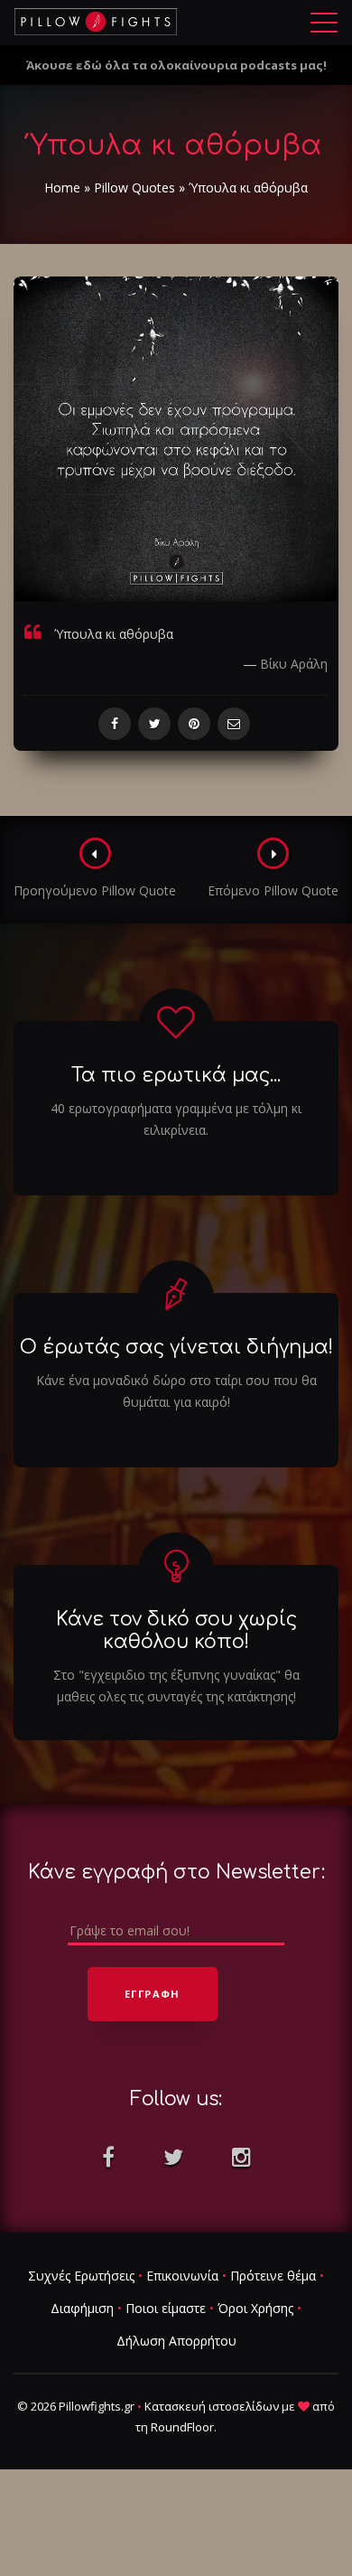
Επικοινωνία (182, 2276)
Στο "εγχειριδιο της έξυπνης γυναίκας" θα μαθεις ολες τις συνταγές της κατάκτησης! (176, 1686)
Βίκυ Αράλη (294, 664)
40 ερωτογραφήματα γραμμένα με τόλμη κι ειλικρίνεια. (176, 1119)
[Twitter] (154, 724)
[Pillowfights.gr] (96, 22)
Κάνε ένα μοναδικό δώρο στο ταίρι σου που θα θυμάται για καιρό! (176, 1391)
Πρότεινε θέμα (273, 2276)
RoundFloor (182, 2427)
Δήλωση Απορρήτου (176, 2341)
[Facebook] (115, 724)
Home (62, 187)
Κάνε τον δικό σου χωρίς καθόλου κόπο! (176, 1630)
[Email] (234, 724)
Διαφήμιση (82, 2308)
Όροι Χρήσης (255, 2308)
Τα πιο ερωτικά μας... (176, 1075)
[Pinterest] (194, 724)
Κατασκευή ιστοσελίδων (212, 2406)
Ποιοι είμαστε (166, 2308)
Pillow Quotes (134, 187)
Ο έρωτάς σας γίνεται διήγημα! (176, 1347)
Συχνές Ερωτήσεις (81, 2276)
